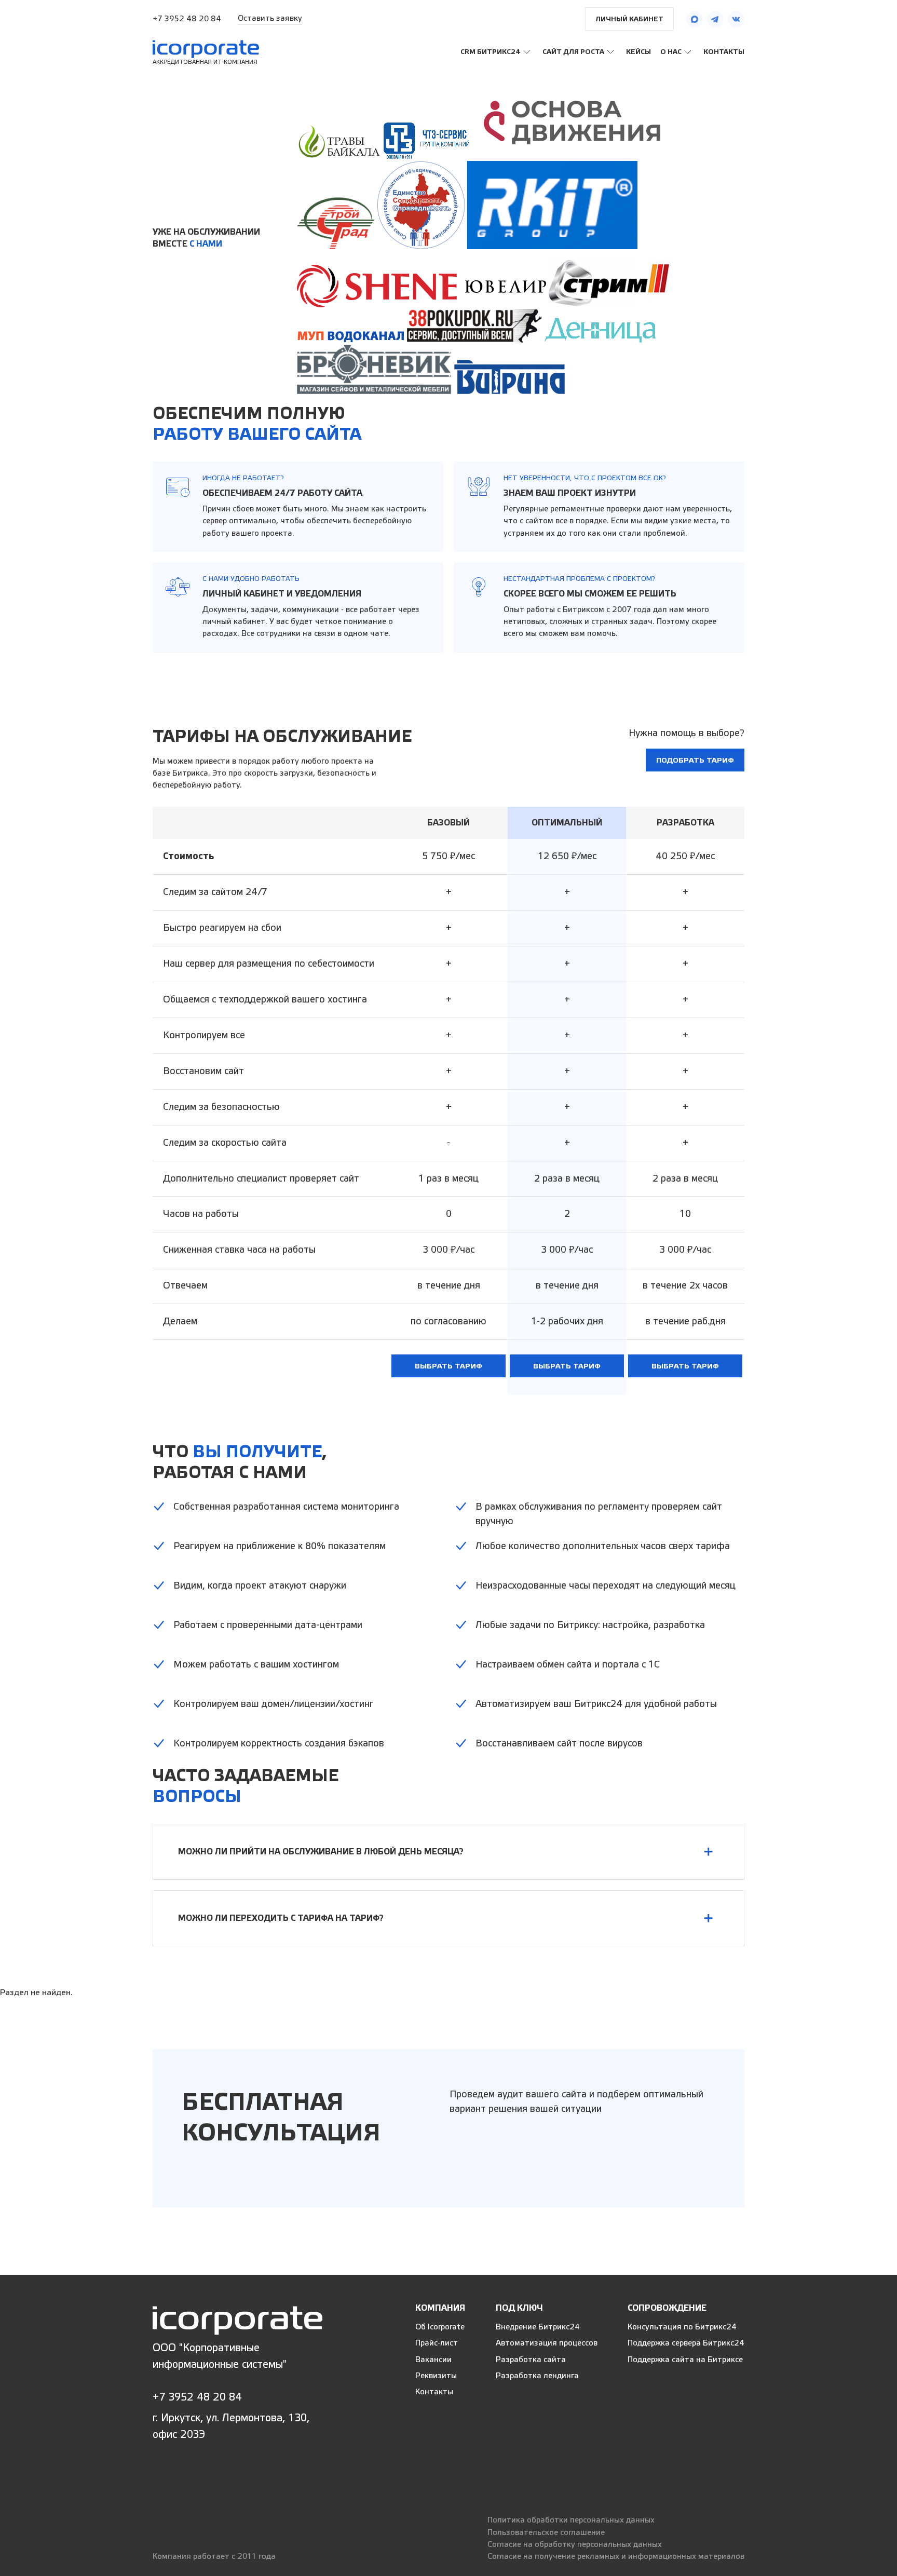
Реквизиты (436, 2376)
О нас (671, 52)
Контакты (724, 52)
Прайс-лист (437, 2343)
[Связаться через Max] (695, 19)
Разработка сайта (531, 2360)
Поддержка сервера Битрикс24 (686, 2343)
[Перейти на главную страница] (237, 2320)
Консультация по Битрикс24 (682, 2327)
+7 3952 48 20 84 (187, 19)
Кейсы (638, 52)
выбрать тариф (448, 1366)
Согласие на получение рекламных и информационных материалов (616, 2557)
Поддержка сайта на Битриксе (685, 2360)
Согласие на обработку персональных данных (575, 2545)
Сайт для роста (573, 52)
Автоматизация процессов (547, 2343)
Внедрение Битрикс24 (538, 2327)
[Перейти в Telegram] (715, 19)
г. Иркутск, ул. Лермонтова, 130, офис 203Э (231, 2426)
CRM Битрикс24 (491, 52)
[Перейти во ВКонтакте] (736, 19)
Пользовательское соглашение (546, 2533)
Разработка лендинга (537, 2376)
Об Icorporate (440, 2327)
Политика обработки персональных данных (571, 2520)
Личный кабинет (629, 19)
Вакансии (433, 2360)
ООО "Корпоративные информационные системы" (220, 2356)
